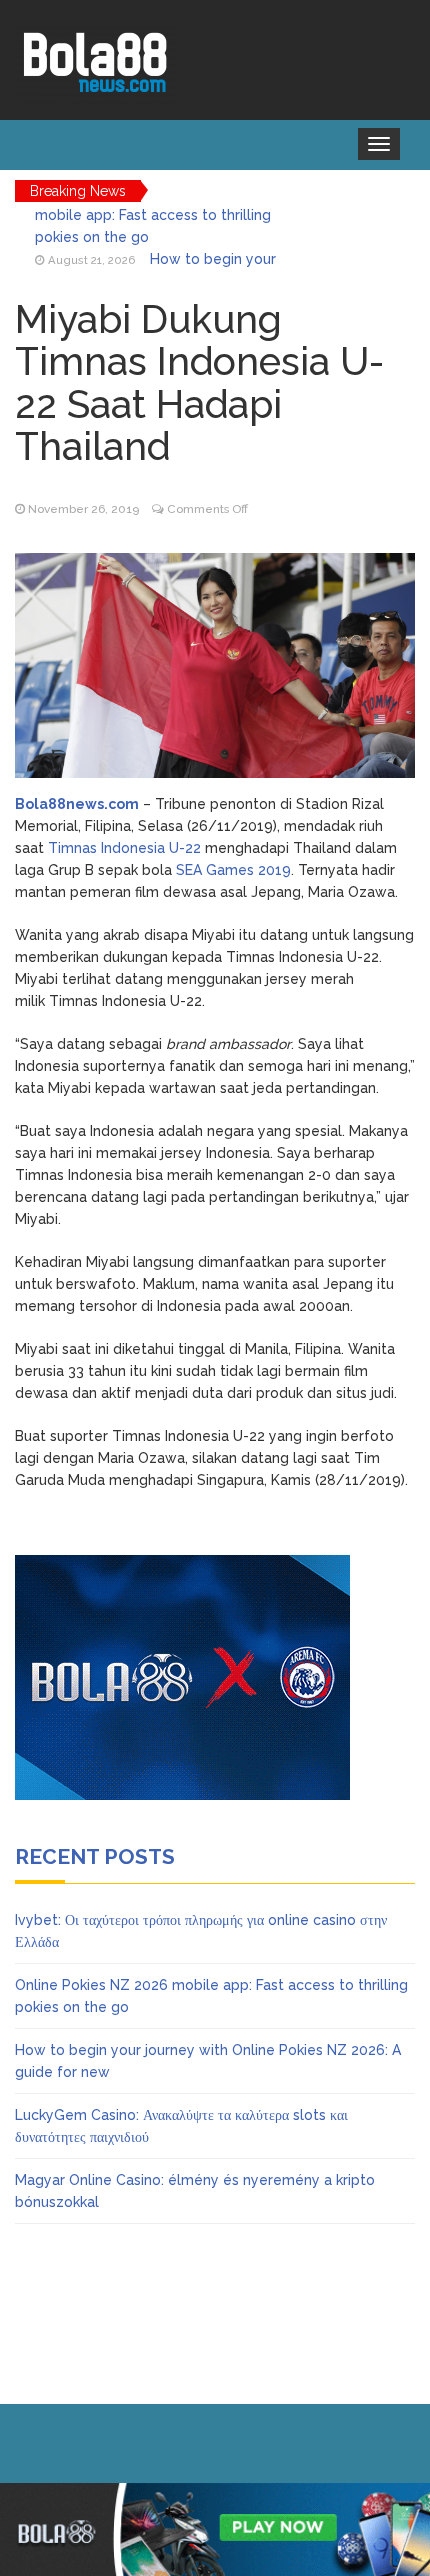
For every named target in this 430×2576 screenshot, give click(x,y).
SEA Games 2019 (233, 870)
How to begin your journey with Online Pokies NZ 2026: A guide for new (163, 237)
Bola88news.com (77, 804)
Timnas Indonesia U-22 (124, 848)
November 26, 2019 (83, 509)
